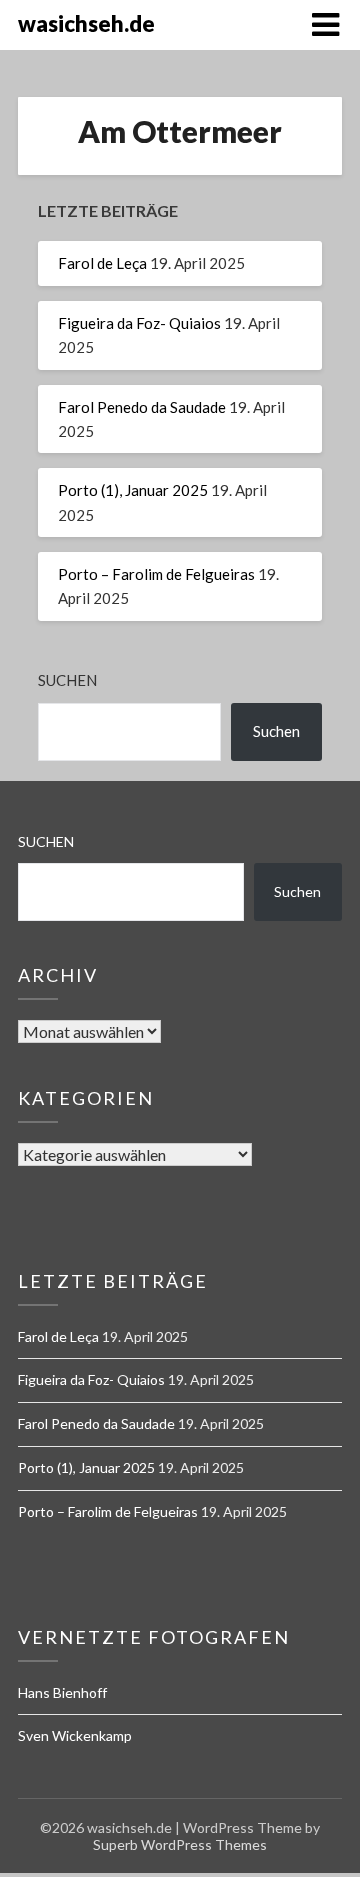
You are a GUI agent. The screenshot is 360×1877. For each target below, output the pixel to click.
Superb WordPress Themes (180, 1844)
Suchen (67, 680)
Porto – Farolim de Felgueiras (156, 574)
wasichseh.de (86, 23)
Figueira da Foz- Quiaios (139, 323)
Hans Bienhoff (62, 1692)
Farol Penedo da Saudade (142, 407)
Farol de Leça (102, 263)
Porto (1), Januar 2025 (133, 490)
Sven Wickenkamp (75, 1735)
